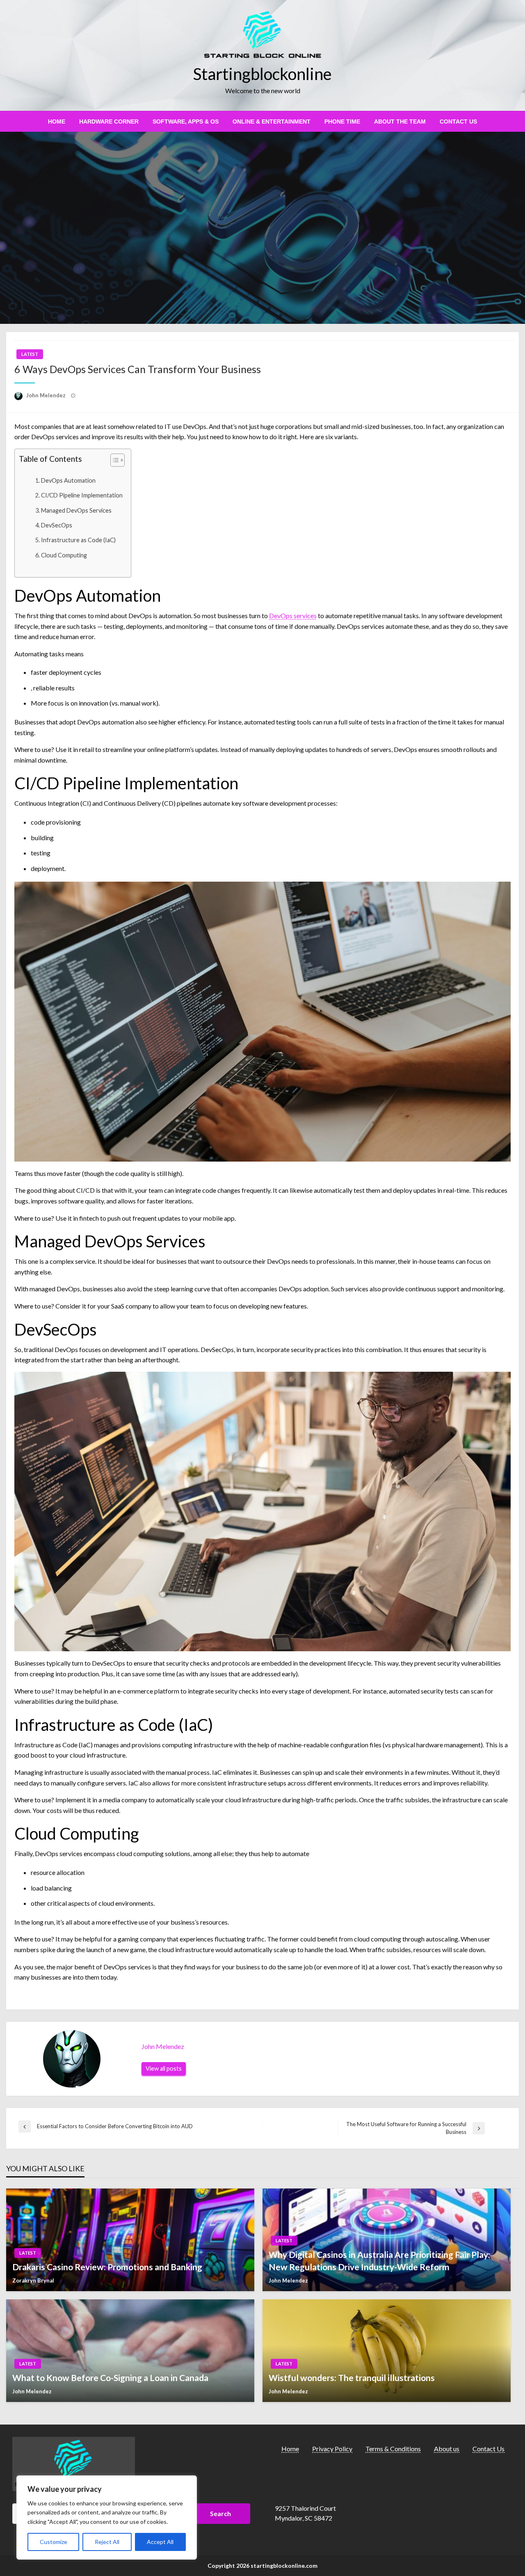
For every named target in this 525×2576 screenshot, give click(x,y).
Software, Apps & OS (186, 121)
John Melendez (47, 395)
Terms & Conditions (393, 2449)
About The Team (400, 121)
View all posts (164, 2068)
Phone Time (342, 121)
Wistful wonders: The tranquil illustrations (352, 2378)
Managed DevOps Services (76, 510)
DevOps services (293, 615)
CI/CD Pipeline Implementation (82, 495)
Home (57, 121)
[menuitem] (57, 121)
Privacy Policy (332, 2449)
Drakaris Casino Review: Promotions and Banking (107, 2267)
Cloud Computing (64, 555)
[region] (107, 2518)
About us (447, 2449)
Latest (30, 354)
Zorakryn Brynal (33, 2280)
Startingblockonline (262, 74)
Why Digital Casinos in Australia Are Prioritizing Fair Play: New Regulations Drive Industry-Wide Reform (379, 2260)
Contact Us (458, 121)
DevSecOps (57, 525)
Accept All (160, 2542)
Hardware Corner (109, 121)
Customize (54, 2542)
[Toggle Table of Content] (113, 460)
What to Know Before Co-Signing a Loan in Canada (110, 2378)
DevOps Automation (68, 480)
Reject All (107, 2542)
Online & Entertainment (272, 121)
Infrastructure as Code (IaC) (78, 540)
